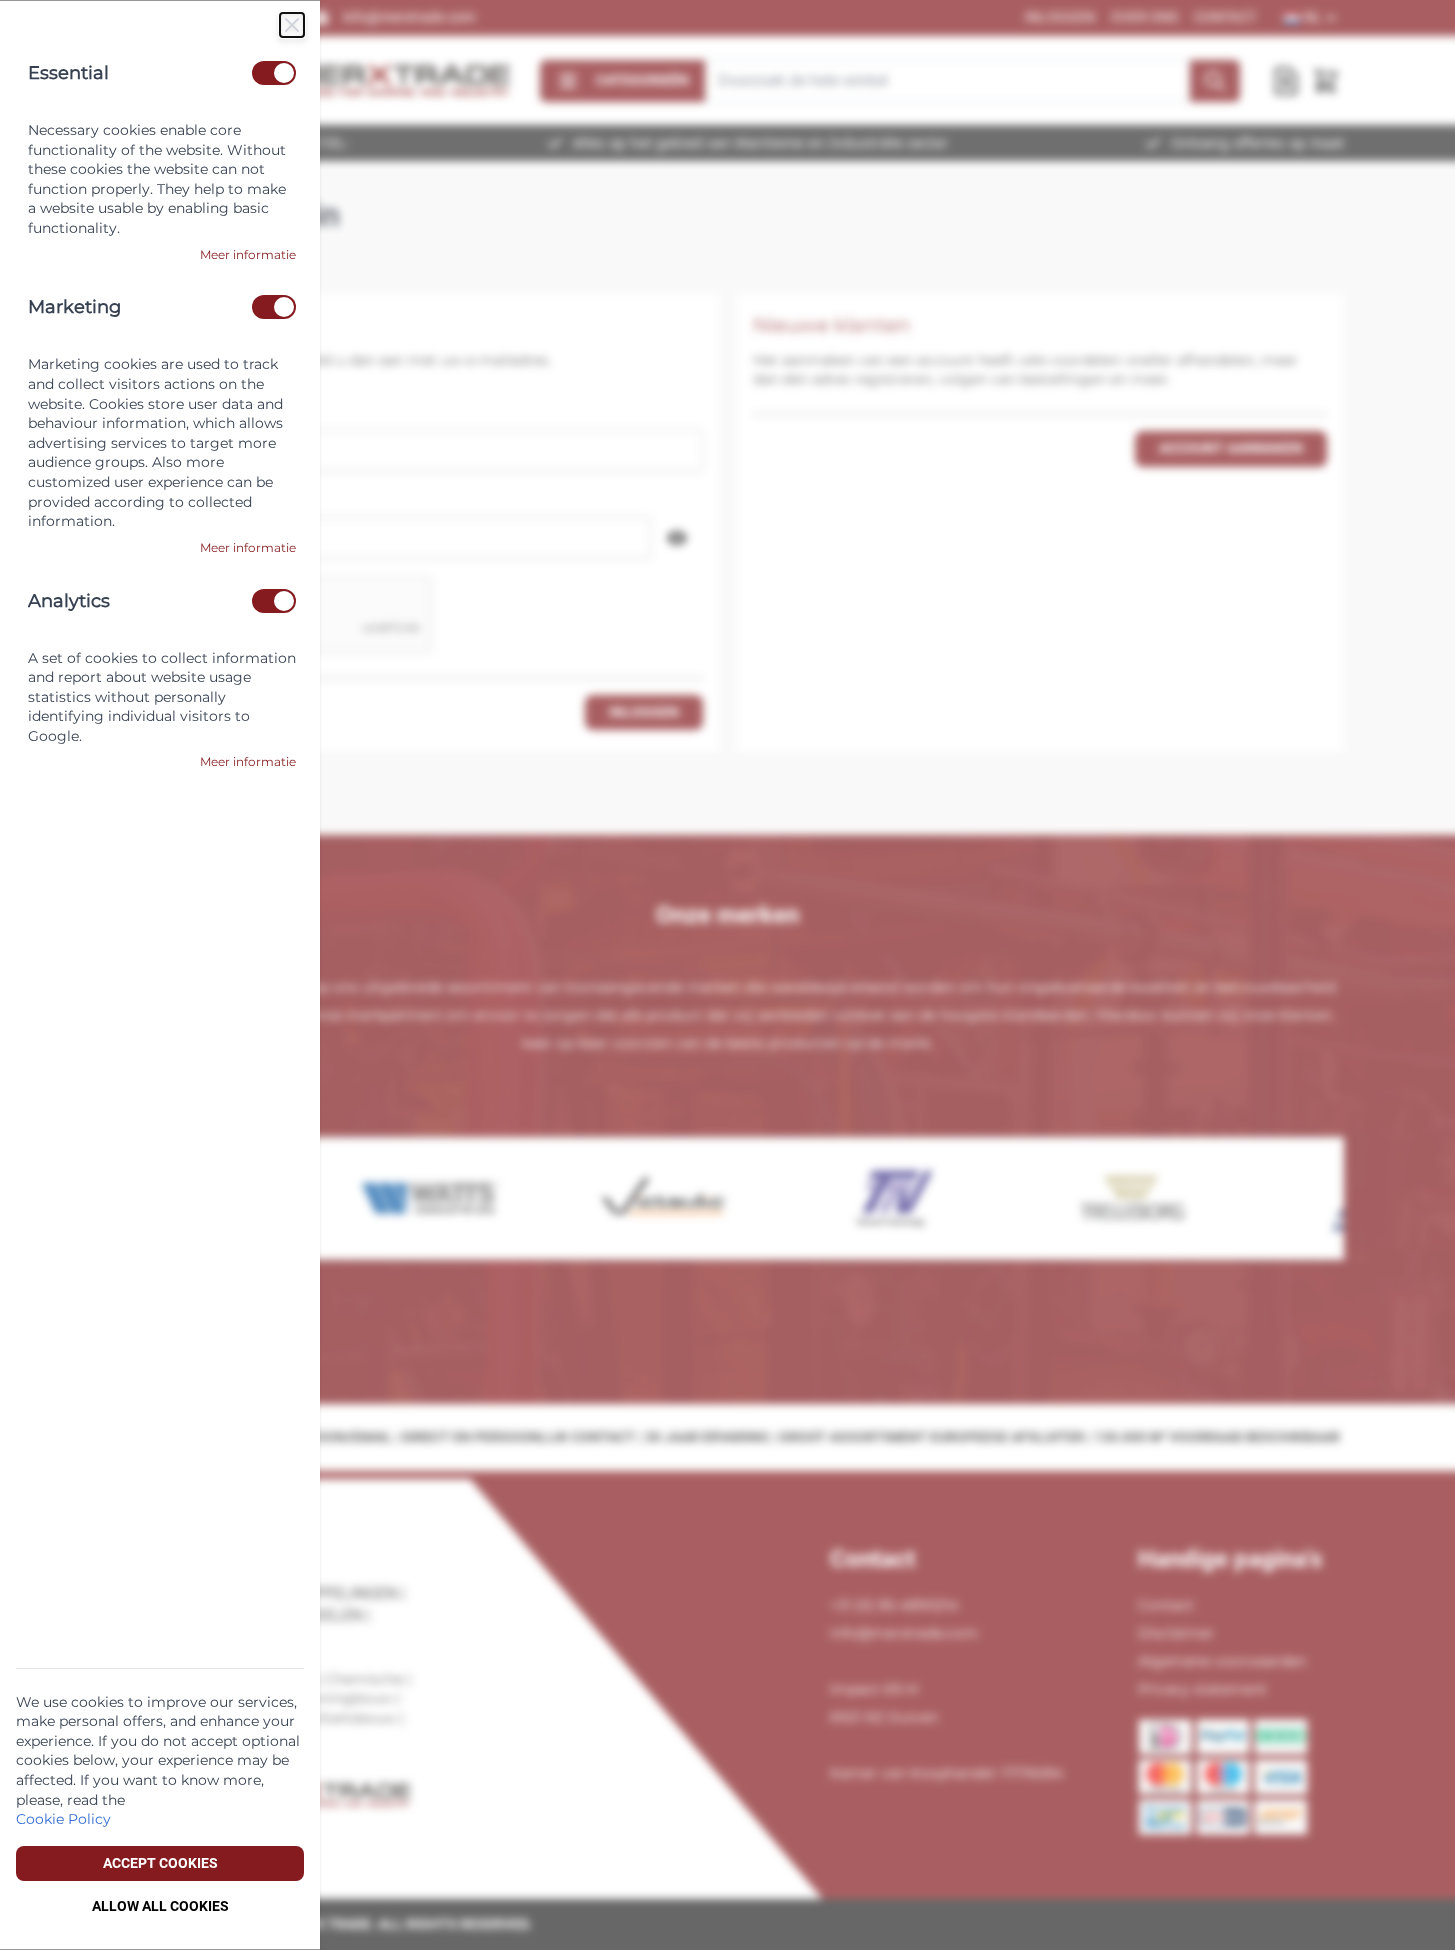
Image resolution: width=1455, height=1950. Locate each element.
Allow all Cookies (160, 1906)
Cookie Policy (63, 1819)
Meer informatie (248, 254)
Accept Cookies (160, 1863)
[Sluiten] (292, 25)
